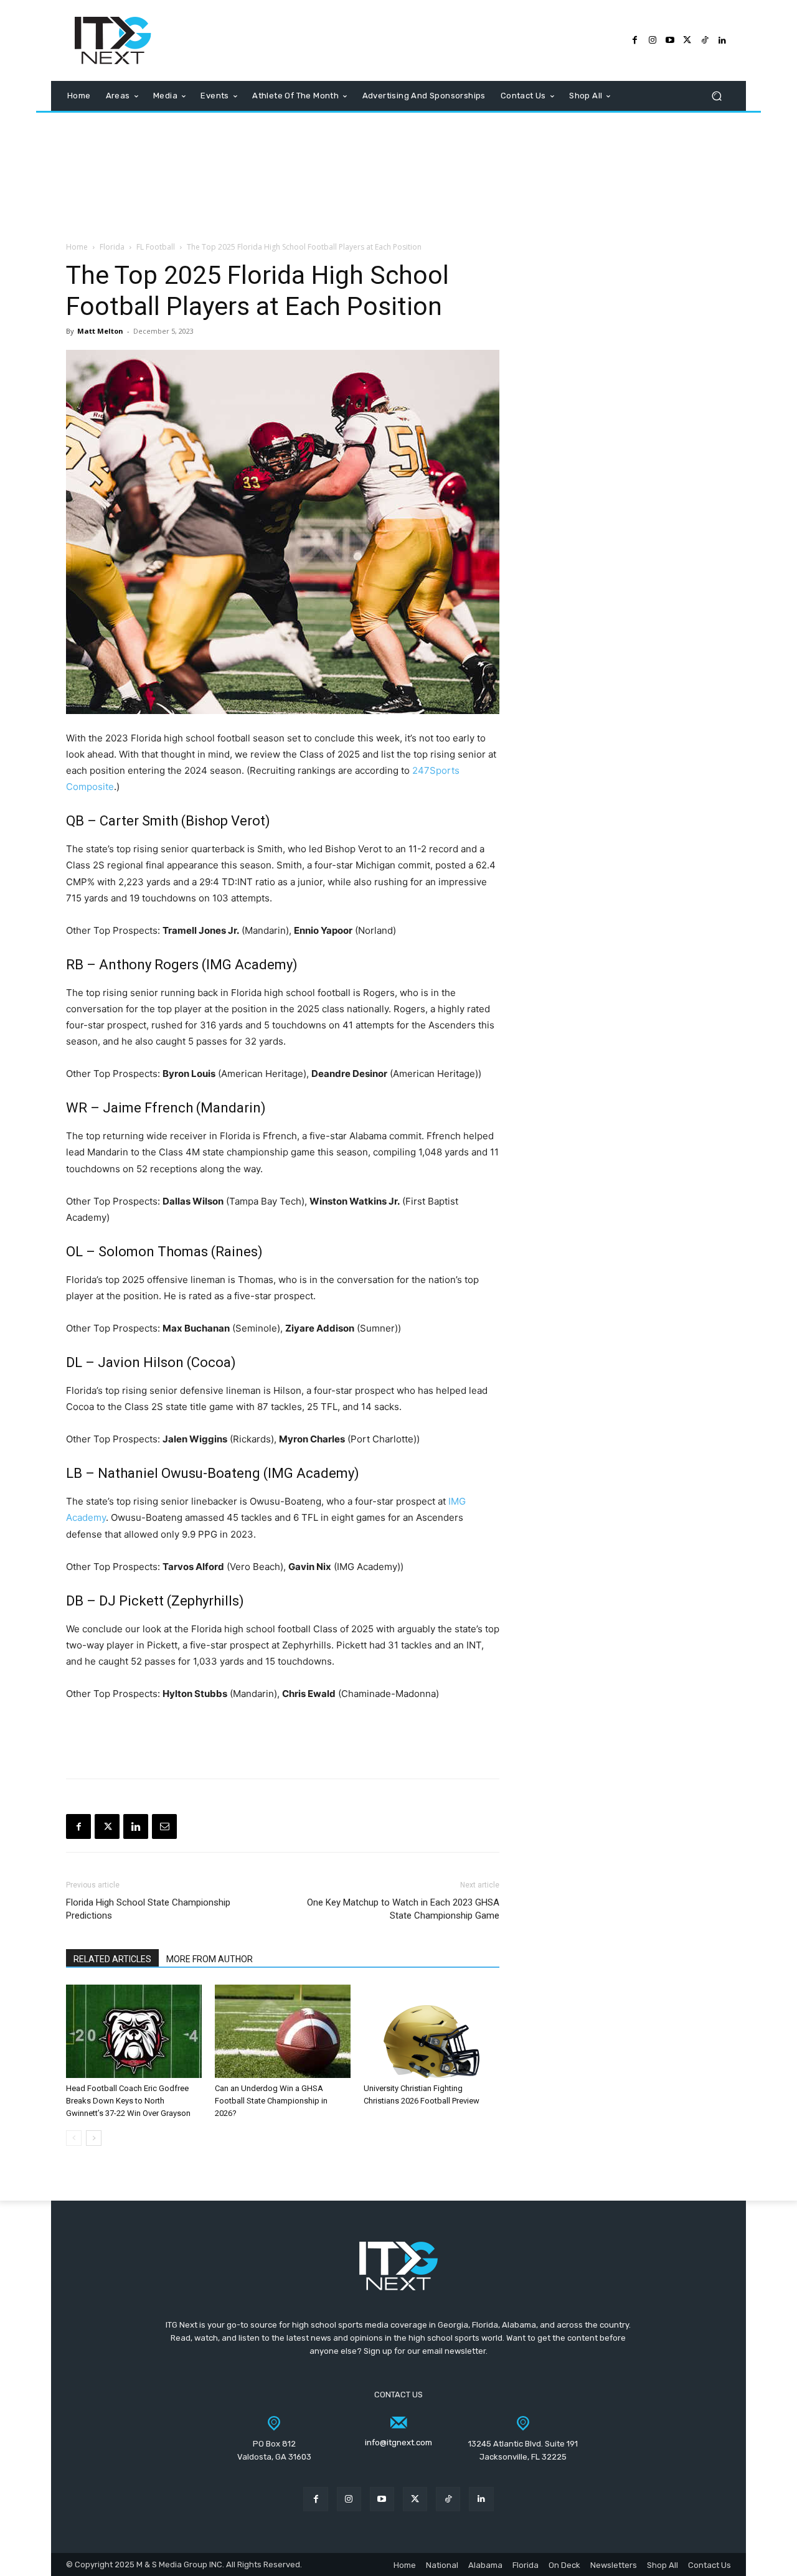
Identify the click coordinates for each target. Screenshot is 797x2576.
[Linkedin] (136, 1826)
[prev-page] (74, 2138)
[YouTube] (670, 40)
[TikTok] (705, 40)
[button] (716, 96)
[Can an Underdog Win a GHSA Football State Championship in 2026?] (283, 2031)
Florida (112, 247)
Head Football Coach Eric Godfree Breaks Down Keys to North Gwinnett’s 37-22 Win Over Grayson (128, 2101)
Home (77, 247)
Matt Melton (100, 331)
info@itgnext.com (398, 2442)
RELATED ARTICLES (112, 1959)
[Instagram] (653, 40)
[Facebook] (635, 40)
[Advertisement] (398, 172)
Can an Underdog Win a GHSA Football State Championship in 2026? (271, 2101)
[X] (107, 1826)
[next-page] (94, 2138)
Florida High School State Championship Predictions (148, 1909)
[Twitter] (687, 40)
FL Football (156, 247)
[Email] (164, 1826)
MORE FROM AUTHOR (210, 1959)
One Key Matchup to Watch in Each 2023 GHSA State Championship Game (403, 1909)
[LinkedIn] (722, 40)
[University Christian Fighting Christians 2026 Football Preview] (432, 2031)
